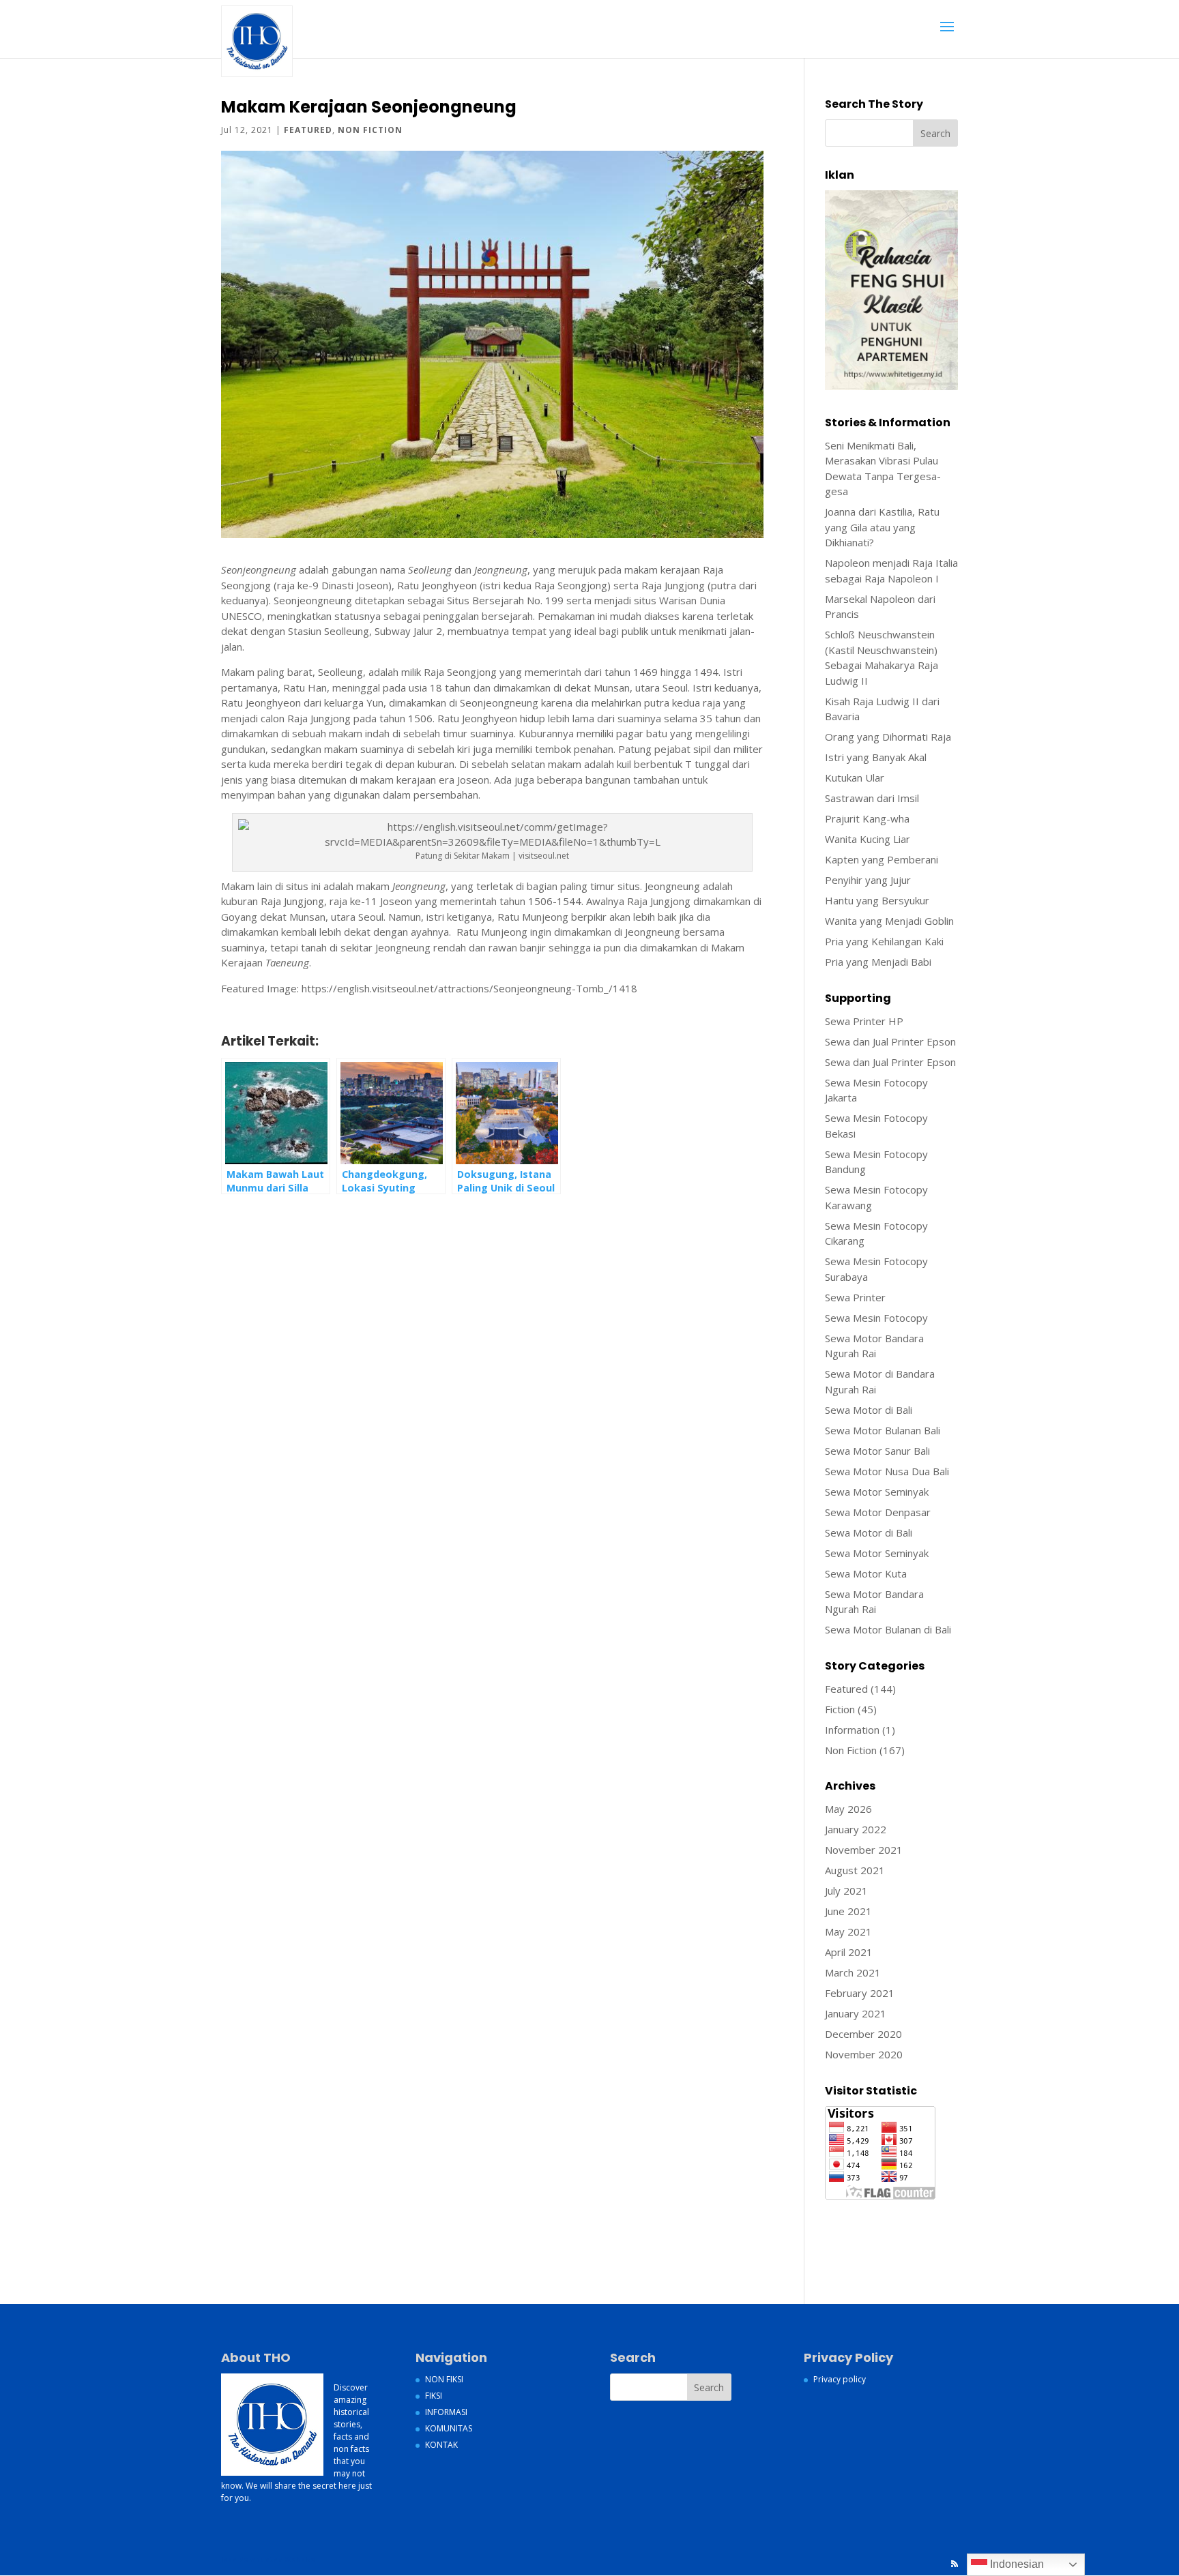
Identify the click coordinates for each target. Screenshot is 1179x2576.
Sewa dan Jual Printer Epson (890, 1041)
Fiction (840, 1709)
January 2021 (856, 2013)
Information (852, 1730)
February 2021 (860, 1993)
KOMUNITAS (449, 2428)
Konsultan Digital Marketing (889, 2226)
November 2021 (864, 1850)
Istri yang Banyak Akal (876, 757)
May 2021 (848, 1931)
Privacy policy (840, 2379)
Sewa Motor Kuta (866, 1573)
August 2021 (855, 1870)
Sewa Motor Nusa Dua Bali (887, 1471)
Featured (308, 130)
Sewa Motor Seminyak (877, 1492)
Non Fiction (370, 130)
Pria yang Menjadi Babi (878, 962)
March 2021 (853, 1972)
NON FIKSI (444, 2379)
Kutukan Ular (855, 778)
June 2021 (848, 1911)
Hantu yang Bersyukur (877, 900)
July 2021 (846, 1891)
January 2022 (856, 1829)
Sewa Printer (855, 1297)
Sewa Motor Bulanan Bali (883, 1430)
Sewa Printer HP (864, 1021)
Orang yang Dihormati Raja (888, 737)
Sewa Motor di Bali (869, 1410)
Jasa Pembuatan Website (884, 2210)
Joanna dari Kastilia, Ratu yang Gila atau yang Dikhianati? (882, 527)
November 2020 (864, 2054)
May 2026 (848, 1809)
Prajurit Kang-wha (867, 818)
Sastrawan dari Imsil (872, 798)
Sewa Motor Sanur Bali (877, 1451)
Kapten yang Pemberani (882, 859)
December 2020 (863, 2034)
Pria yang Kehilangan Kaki (884, 941)
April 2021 (849, 1952)
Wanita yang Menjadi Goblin (889, 921)
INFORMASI (446, 2412)
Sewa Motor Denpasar (878, 1512)
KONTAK (441, 2445)
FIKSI (434, 2396)
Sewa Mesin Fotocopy (876, 1318)
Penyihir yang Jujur (868, 880)
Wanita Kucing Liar (868, 839)
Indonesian (1016, 2564)
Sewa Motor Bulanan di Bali (888, 1629)
